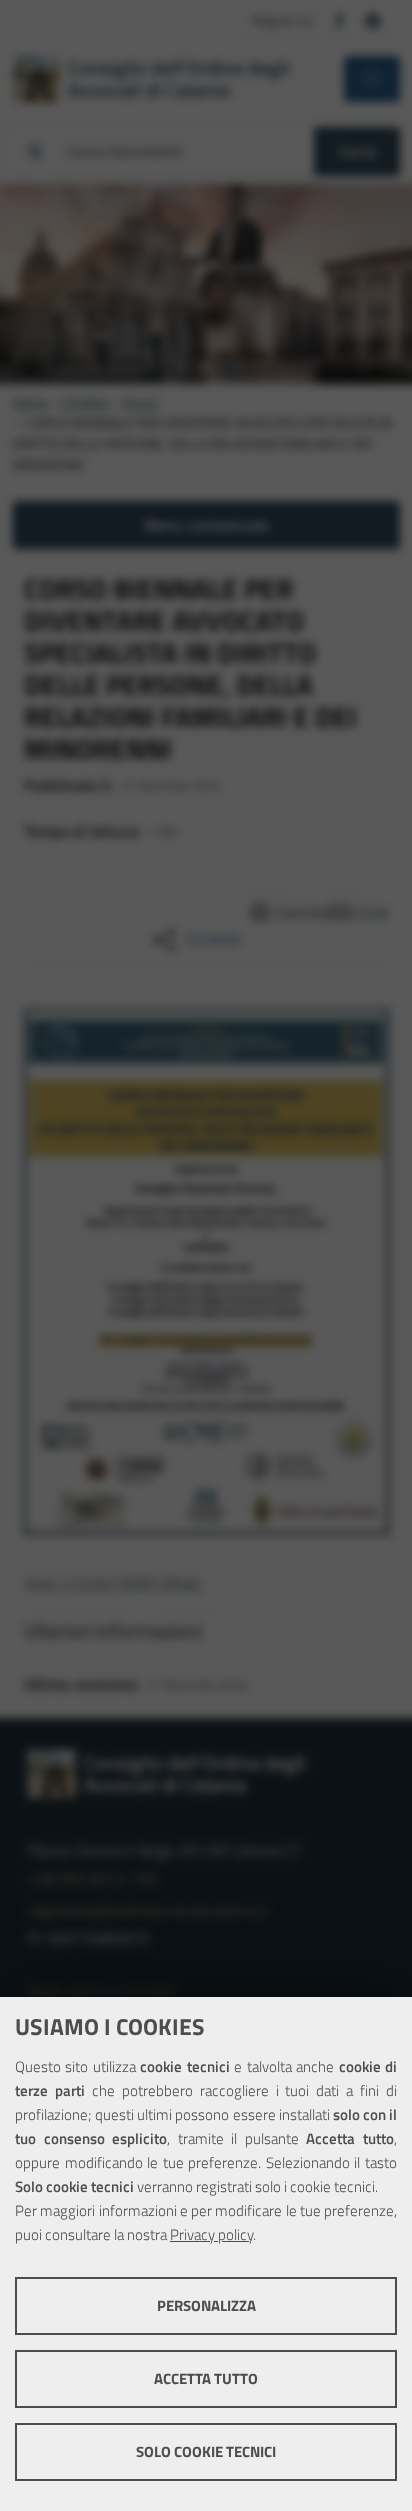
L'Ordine (85, 402)
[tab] (182, 368)
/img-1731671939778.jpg (112, 1582)
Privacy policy (211, 2234)
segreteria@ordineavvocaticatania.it (148, 1910)
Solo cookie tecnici (206, 2451)
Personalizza (206, 2305)
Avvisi (140, 402)
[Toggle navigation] (372, 79)
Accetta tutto (206, 2378)
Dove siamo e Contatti (102, 1990)
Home (29, 402)
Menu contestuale (206, 525)
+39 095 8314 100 (92, 1878)
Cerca (357, 151)
